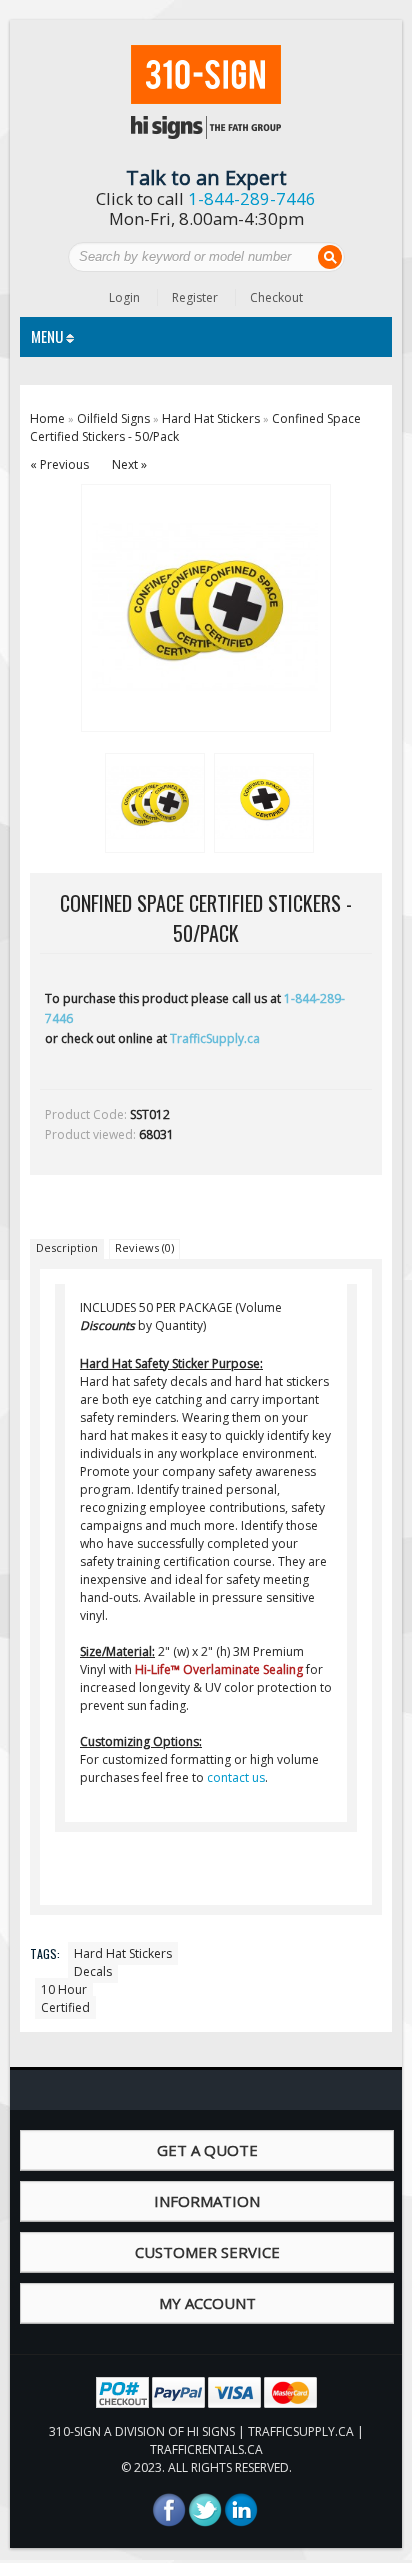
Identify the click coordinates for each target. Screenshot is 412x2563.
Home (47, 418)
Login (124, 297)
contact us (236, 1777)
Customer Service (207, 2252)
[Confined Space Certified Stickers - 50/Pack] (152, 800)
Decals (93, 1971)
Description (67, 1247)
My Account (207, 2303)
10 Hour (64, 1989)
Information (207, 2201)
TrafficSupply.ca (215, 1038)
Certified (65, 2007)
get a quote (207, 2150)
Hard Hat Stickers (211, 418)
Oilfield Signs (113, 418)
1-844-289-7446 (252, 198)
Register (195, 297)
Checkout (276, 297)
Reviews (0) (144, 1247)
